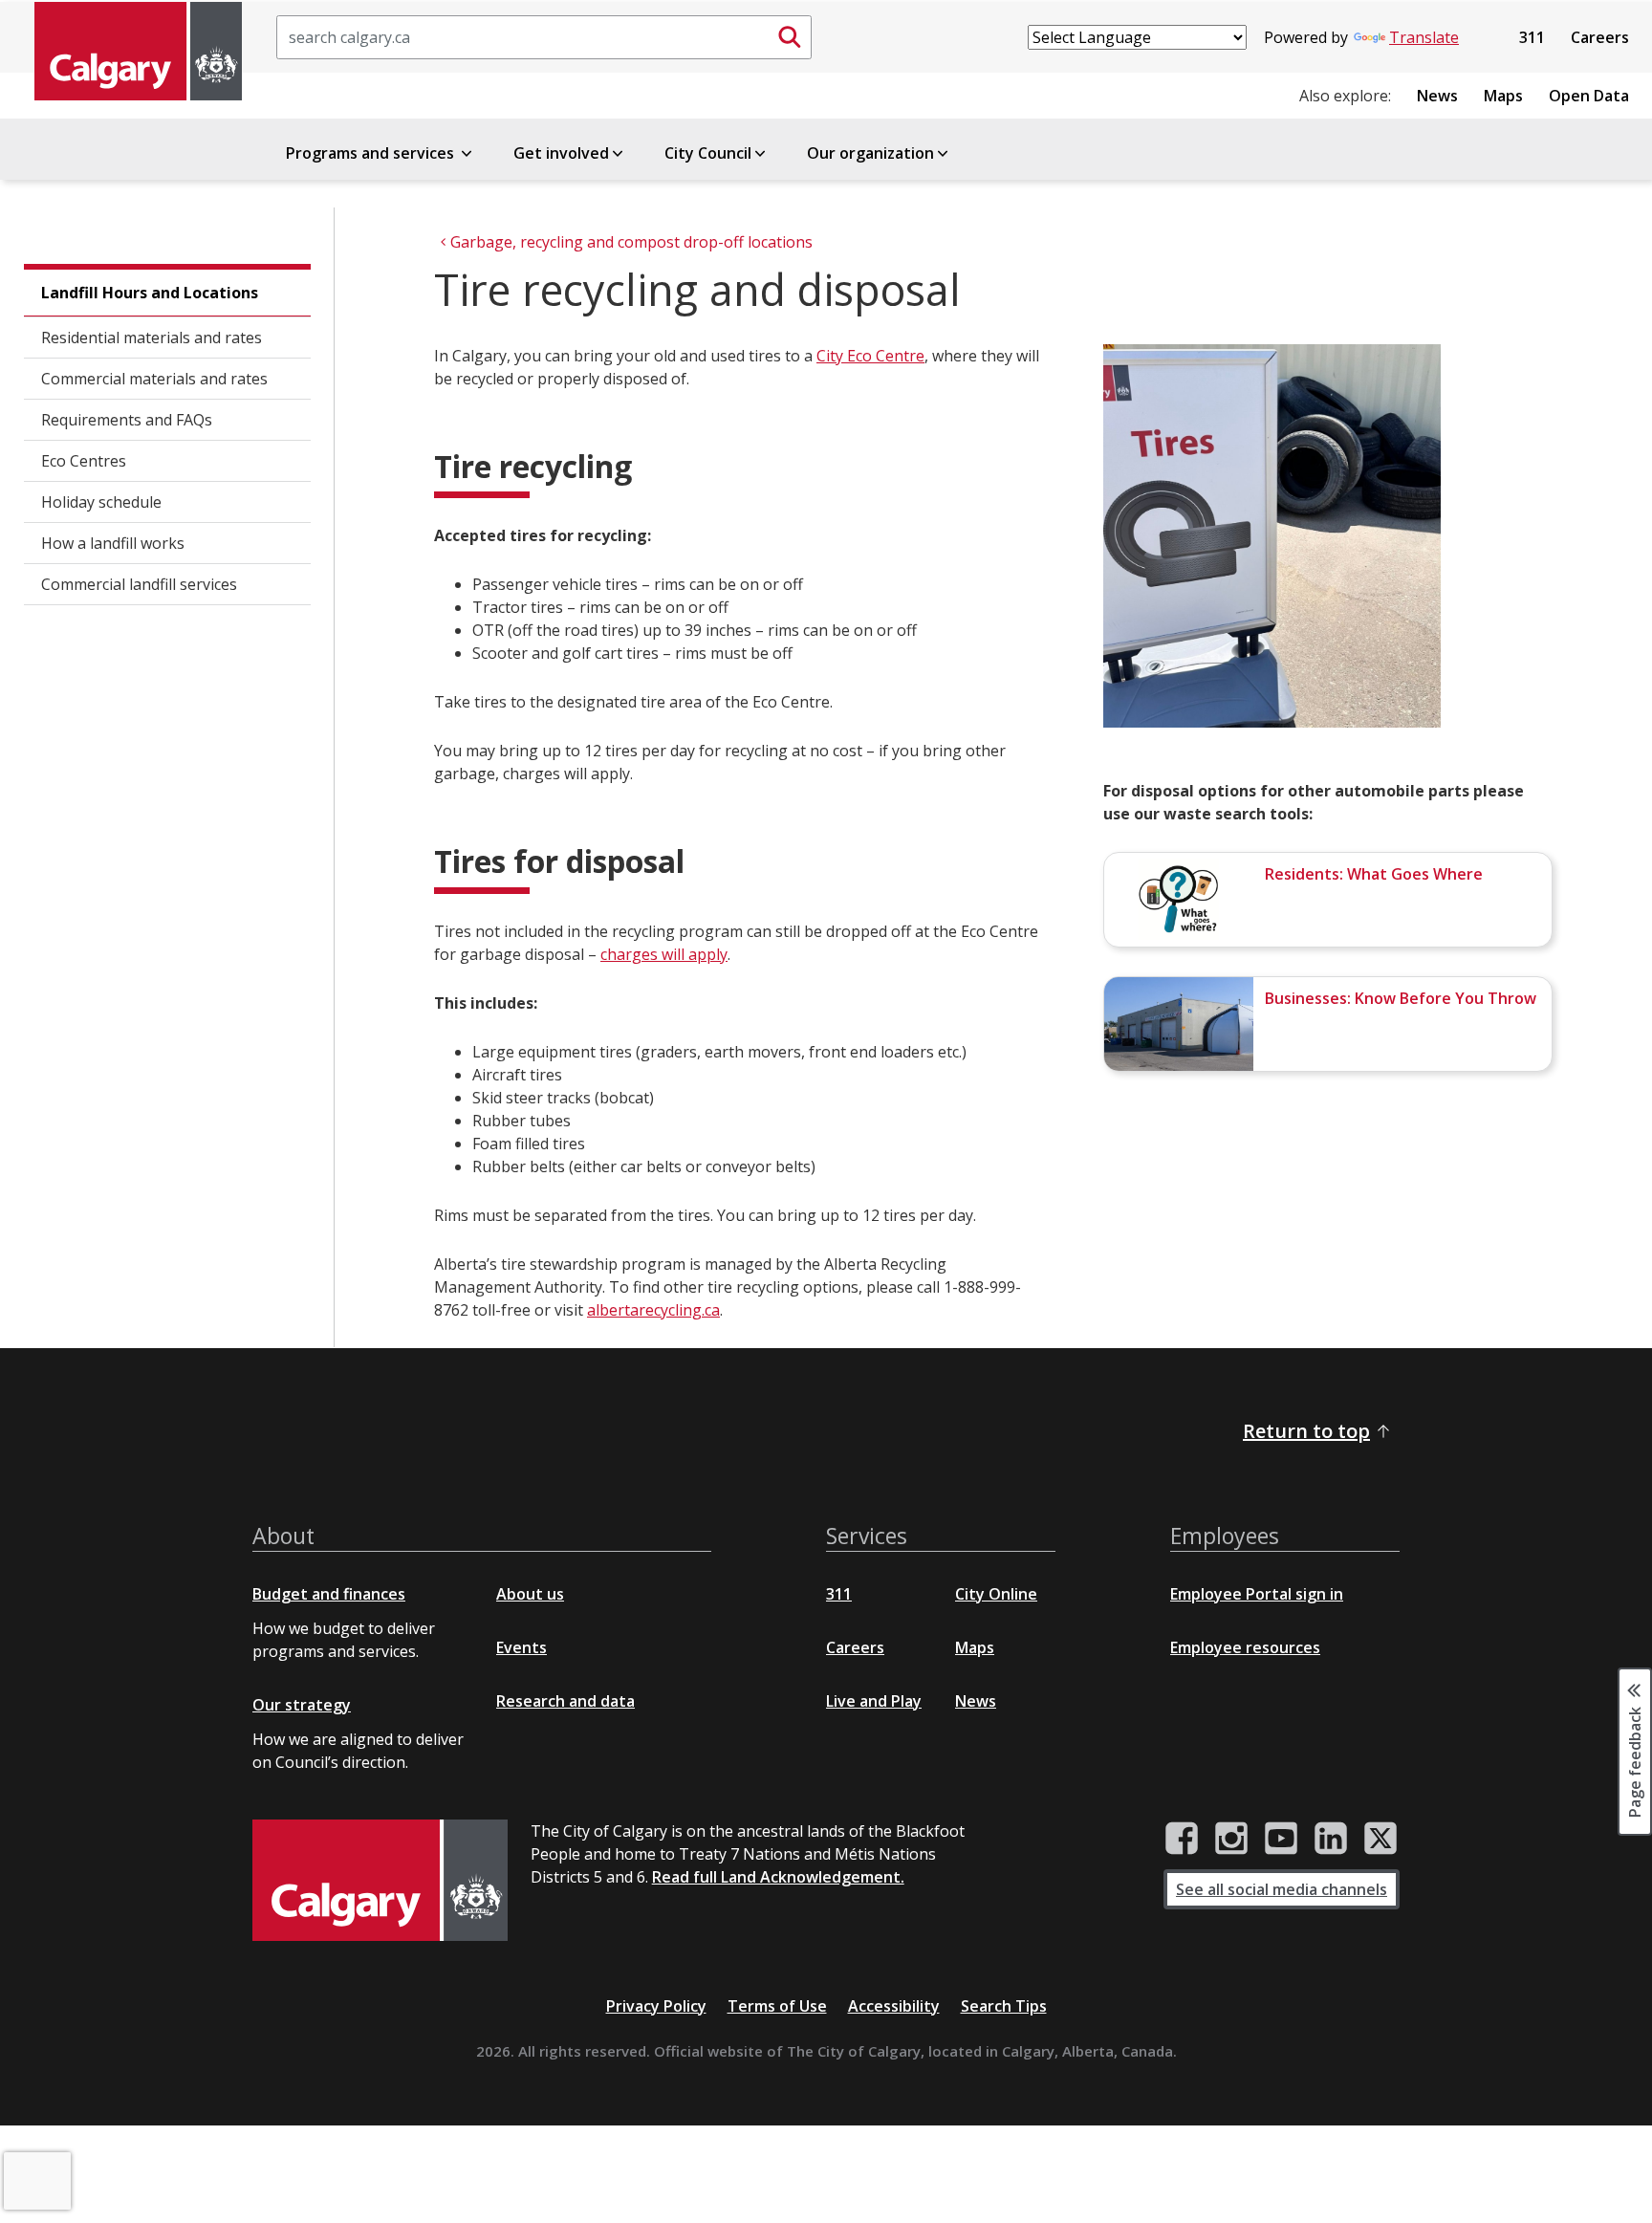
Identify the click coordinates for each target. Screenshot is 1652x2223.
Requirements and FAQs (127, 420)
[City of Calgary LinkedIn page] (1331, 1839)
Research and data (565, 1701)
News (1437, 96)
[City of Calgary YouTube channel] (1281, 1839)
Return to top (1306, 1431)
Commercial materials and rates (154, 379)
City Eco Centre (870, 356)
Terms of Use (777, 2006)
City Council (708, 153)
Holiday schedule (101, 502)
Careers (1600, 37)
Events (522, 1647)
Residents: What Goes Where (1374, 874)
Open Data (1589, 96)
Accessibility (894, 2006)
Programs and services (372, 153)
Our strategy (302, 1705)
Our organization (870, 153)
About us (530, 1594)
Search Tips (1004, 2006)
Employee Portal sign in (1257, 1594)
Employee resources (1245, 1647)
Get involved (561, 153)
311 (1532, 37)
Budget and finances (329, 1594)
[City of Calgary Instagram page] (1231, 1839)
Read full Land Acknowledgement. (778, 1877)
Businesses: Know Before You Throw (1401, 998)
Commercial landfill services (139, 584)
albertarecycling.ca (653, 1310)
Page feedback (1635, 1760)
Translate (1424, 37)
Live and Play (874, 1701)
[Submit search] (790, 37)
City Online (996, 1594)
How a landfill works (113, 543)
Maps (1503, 96)
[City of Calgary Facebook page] (1182, 1839)
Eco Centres (84, 461)
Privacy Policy (656, 2006)
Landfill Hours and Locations (150, 293)
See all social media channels (1282, 1889)
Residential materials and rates (152, 338)
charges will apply (664, 954)
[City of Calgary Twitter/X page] (1380, 1839)
